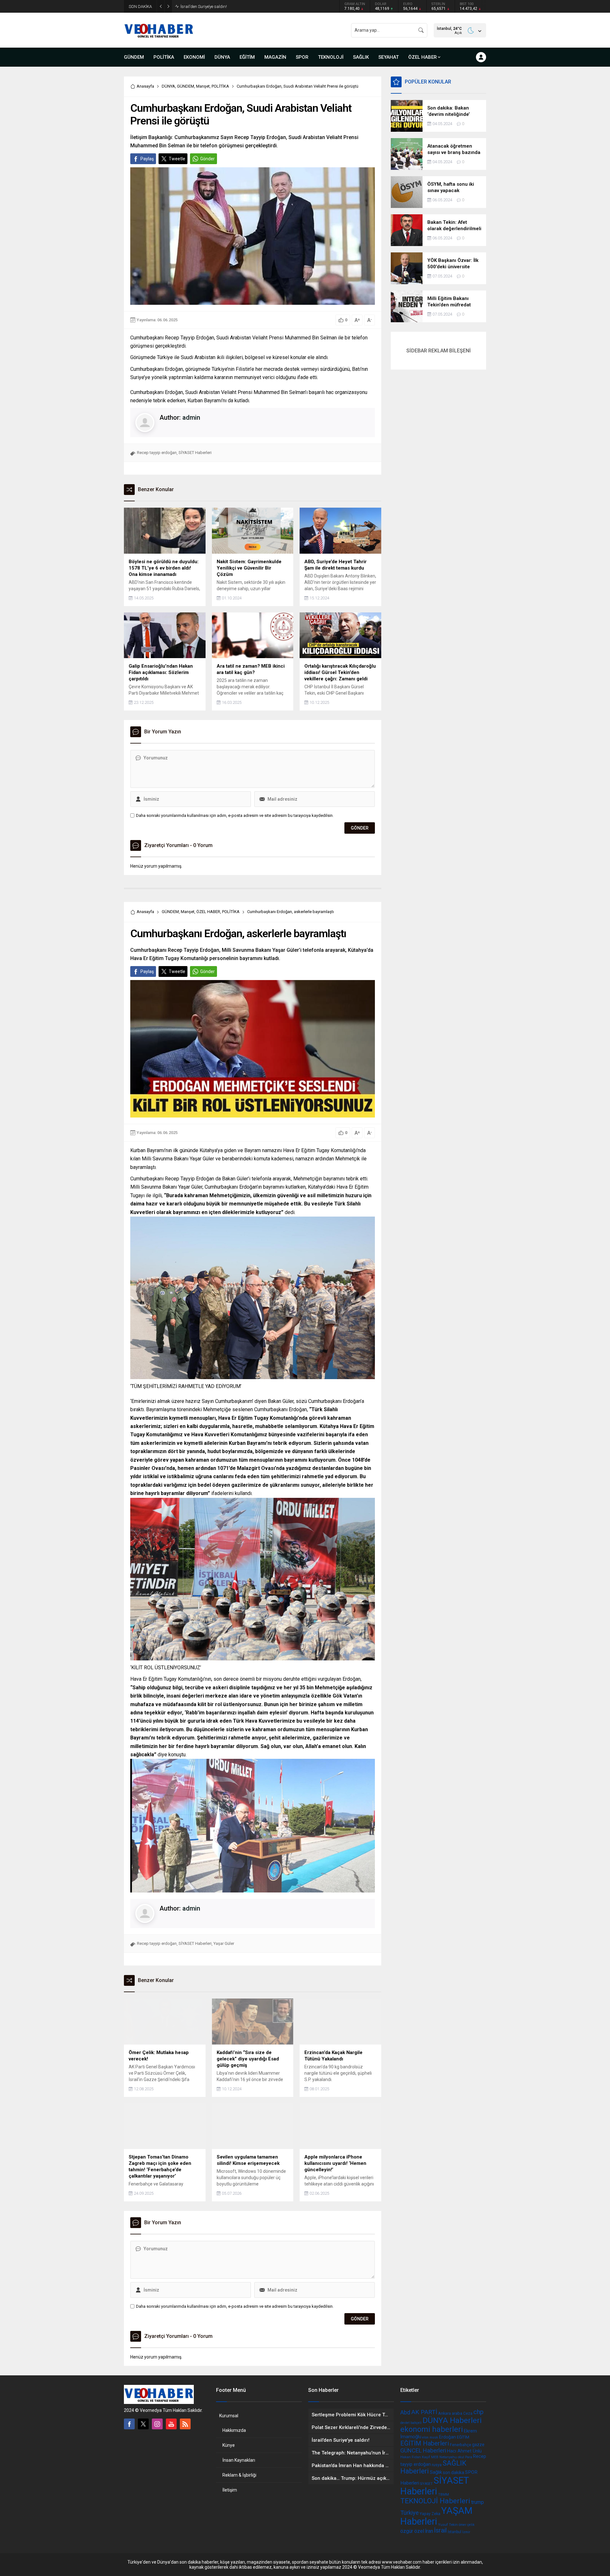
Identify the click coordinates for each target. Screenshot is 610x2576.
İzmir (466, 2532)
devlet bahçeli (411, 2423)
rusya (437, 2465)
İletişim (230, 2490)
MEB (435, 2457)
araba (457, 2413)
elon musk (430, 2437)
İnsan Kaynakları (239, 2460)
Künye (229, 2445)
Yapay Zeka (430, 2514)
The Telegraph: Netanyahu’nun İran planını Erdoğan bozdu (233, 7)
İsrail (440, 2530)
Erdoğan (447, 2437)
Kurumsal (229, 2416)
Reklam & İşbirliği (239, 2475)
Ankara (444, 2413)
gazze (478, 2445)
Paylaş (147, 159)
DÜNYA (168, 86)
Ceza (468, 2413)
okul (461, 2457)
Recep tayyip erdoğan (157, 453)
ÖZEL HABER (208, 912)
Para (469, 2457)
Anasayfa (145, 86)
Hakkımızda (234, 2430)
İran (429, 2531)
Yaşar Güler (224, 1943)
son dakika (454, 2473)
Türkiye (410, 2513)
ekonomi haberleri (432, 2429)
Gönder (207, 159)
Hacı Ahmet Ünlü (464, 2451)
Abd (405, 2412)
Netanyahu (448, 2457)
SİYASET (426, 2484)
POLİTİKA (220, 86)
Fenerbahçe (461, 2445)
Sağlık (436, 2472)
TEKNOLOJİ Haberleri (435, 2501)
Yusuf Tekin (448, 2525)
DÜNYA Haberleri (452, 2420)
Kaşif (426, 2457)
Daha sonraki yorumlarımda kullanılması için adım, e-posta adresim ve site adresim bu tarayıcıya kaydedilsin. (235, 815)
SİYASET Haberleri (195, 453)
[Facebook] (129, 2424)
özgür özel (412, 2531)
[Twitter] (143, 2424)
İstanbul (454, 2532)
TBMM (444, 2495)
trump (478, 2502)
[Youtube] (171, 2424)
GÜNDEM (186, 86)
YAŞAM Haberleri (436, 2516)
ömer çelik (467, 2525)
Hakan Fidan (411, 2457)
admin (191, 417)
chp (478, 2412)
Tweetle (177, 159)
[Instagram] (157, 2424)
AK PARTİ (424, 2412)
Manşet (203, 86)
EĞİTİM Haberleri (425, 2443)
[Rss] (185, 2424)
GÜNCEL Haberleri (423, 2450)
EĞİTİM (463, 2437)
